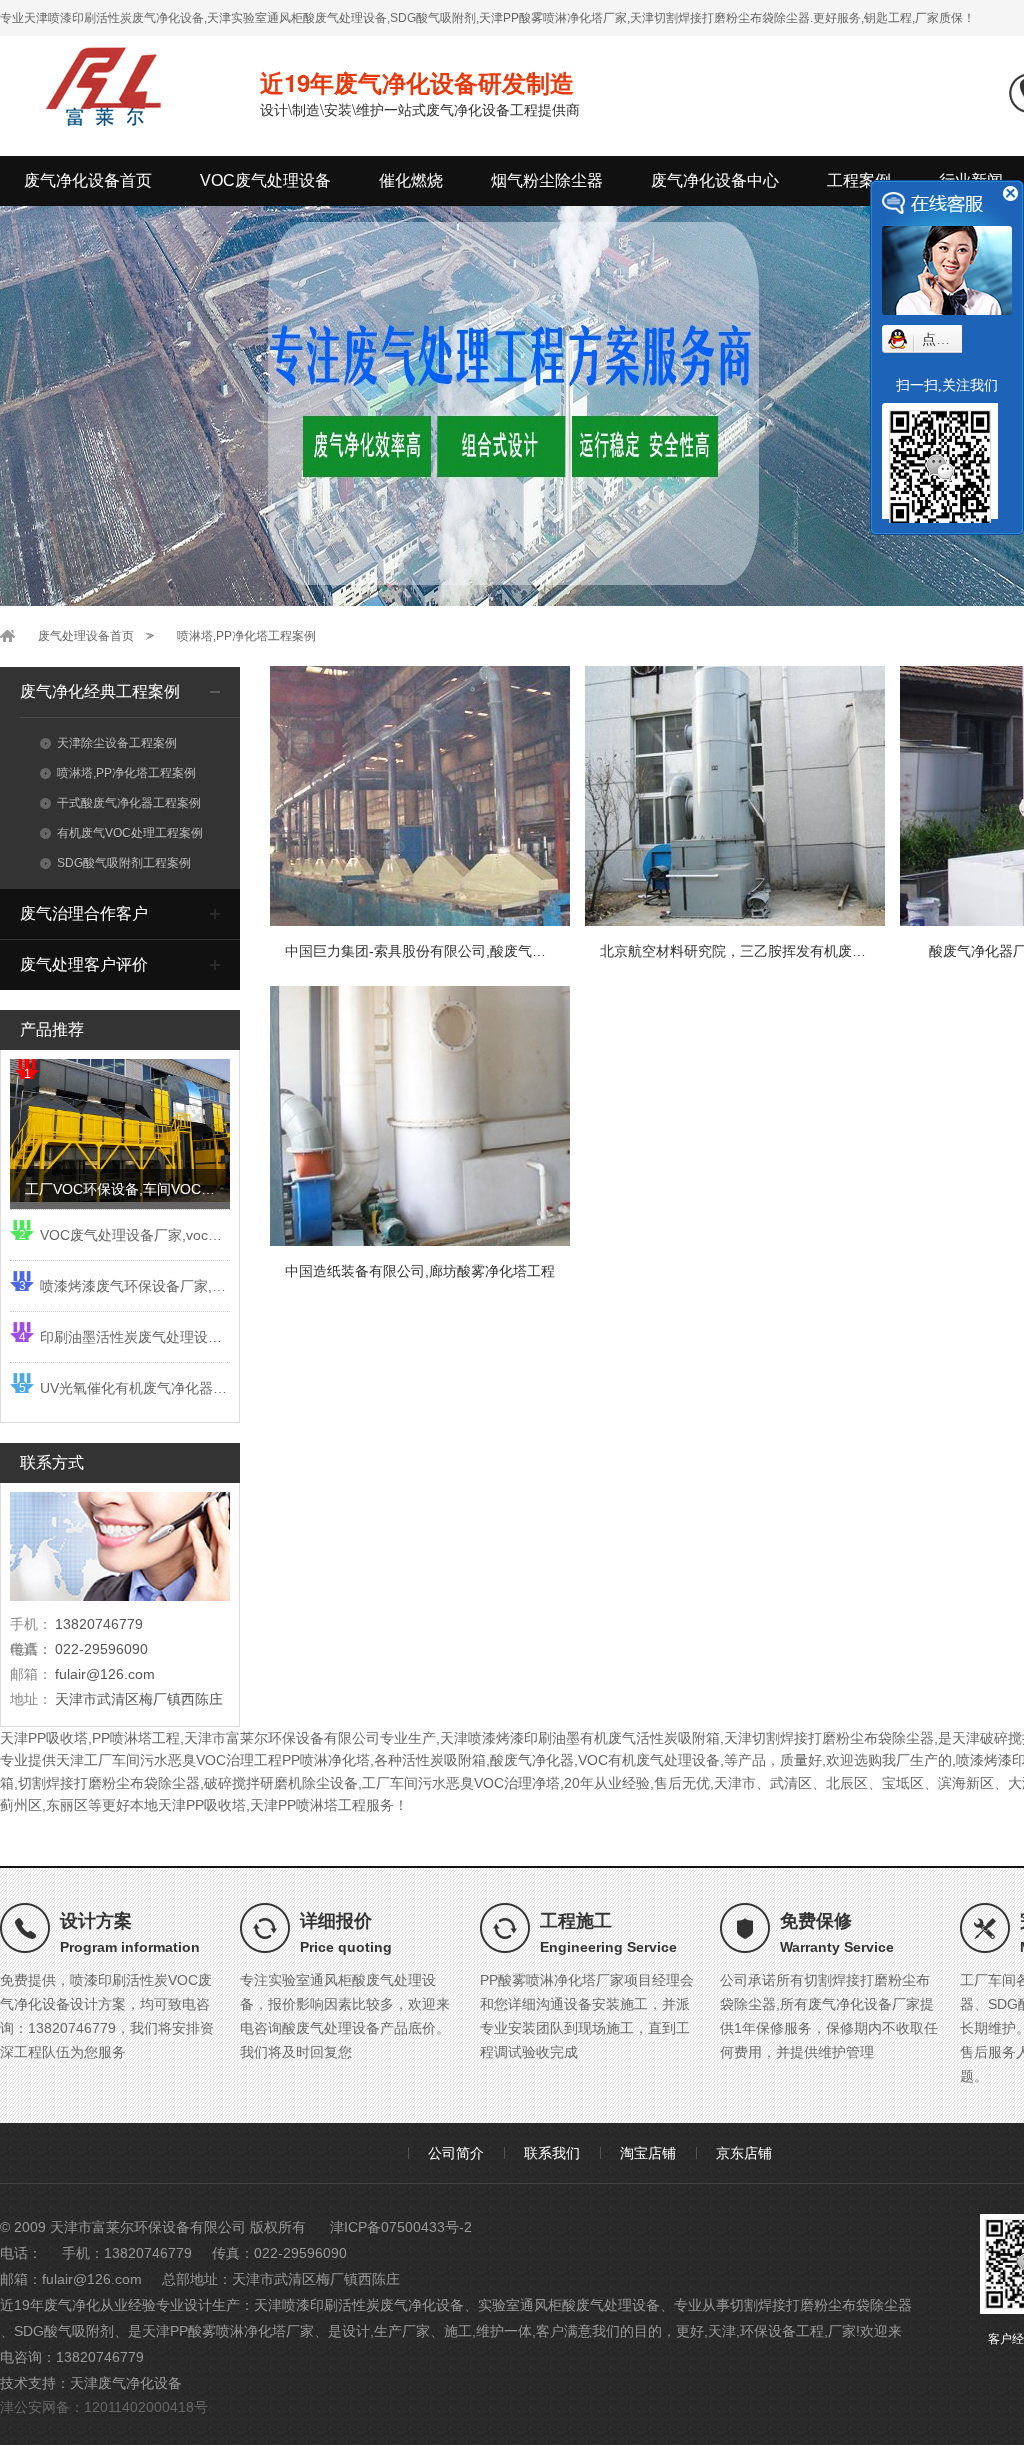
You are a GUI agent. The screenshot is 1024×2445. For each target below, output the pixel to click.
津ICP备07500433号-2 (401, 2227)
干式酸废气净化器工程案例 (129, 803)
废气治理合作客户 (84, 913)
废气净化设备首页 (88, 180)
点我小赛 (950, 339)
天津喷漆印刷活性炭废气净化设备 (359, 2305)
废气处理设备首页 (86, 636)
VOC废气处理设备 (265, 180)
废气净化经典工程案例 (100, 691)
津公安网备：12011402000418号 (104, 2407)
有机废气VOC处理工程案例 (130, 833)
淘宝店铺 (648, 2153)
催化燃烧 (411, 180)
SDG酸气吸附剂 (64, 2331)
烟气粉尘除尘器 (547, 180)
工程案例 (859, 180)
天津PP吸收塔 (44, 1738)
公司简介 (456, 2153)
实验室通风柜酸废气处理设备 (569, 2305)
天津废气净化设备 (126, 2383)
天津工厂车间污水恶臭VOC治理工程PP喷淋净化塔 (213, 1760)
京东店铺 (744, 2153)
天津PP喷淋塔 (294, 1805)
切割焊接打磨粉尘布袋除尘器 (821, 2305)
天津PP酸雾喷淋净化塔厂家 (228, 2331)
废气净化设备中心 (715, 180)
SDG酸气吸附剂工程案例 (124, 863)
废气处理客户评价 (84, 964)
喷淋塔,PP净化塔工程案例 (246, 636)
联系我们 (552, 2153)
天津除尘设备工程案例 (117, 743)
